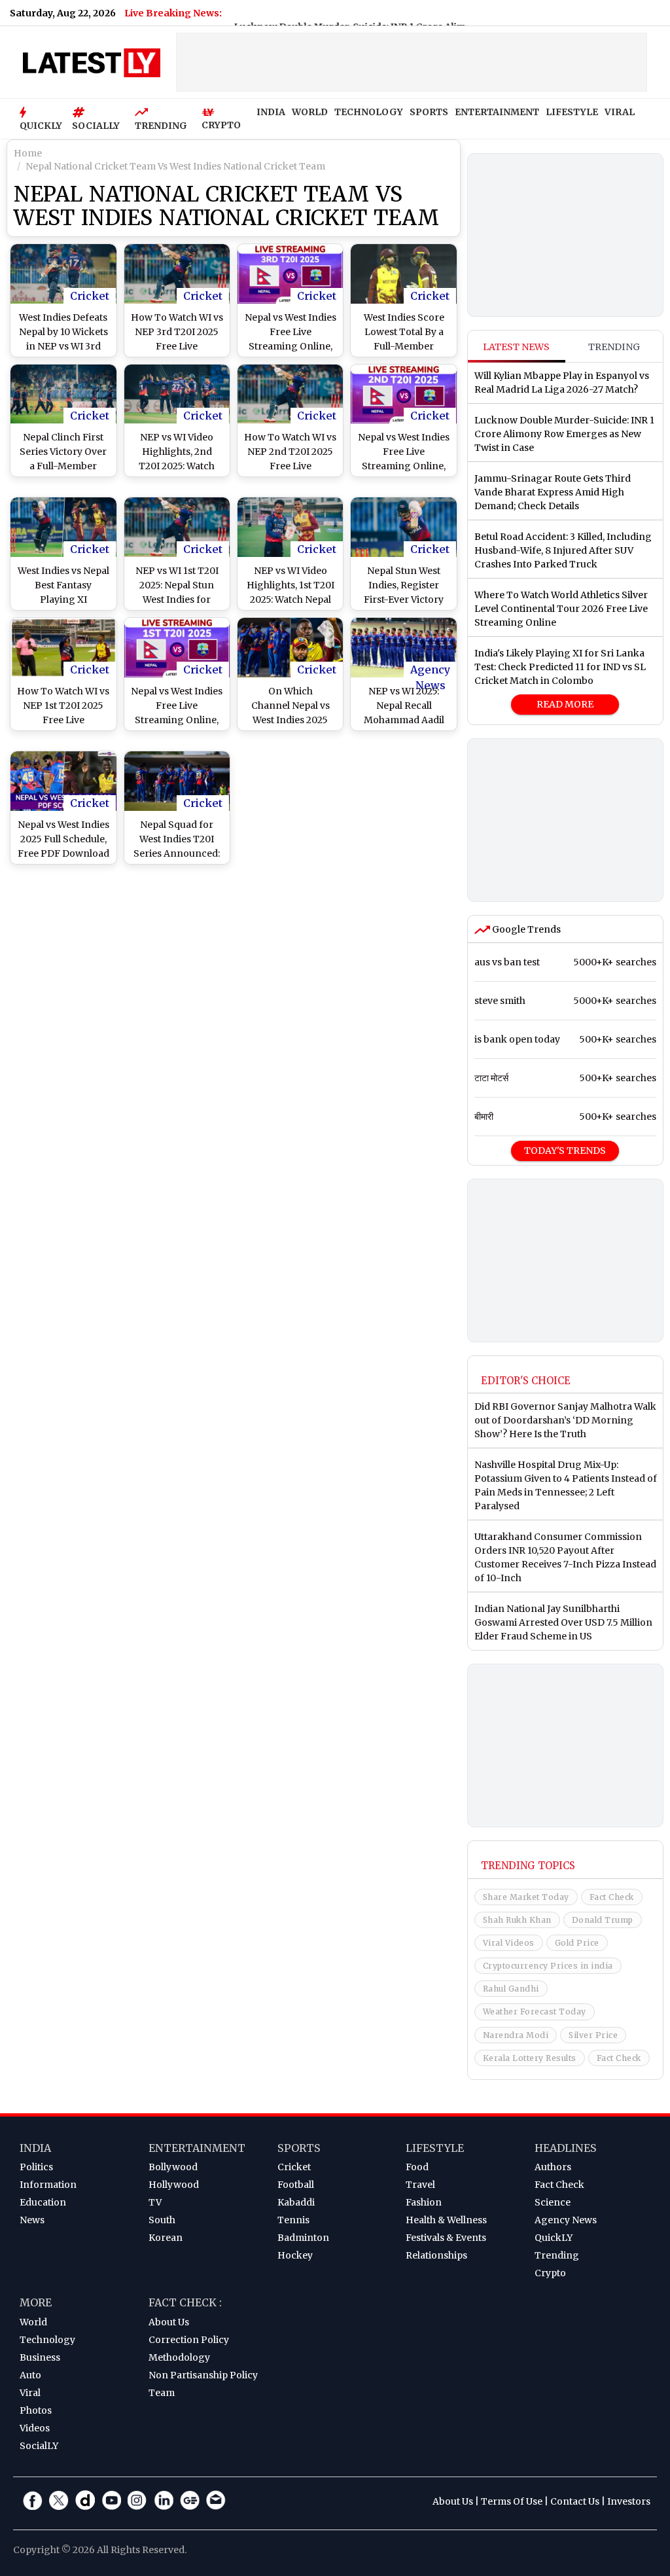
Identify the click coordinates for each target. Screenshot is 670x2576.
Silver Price (593, 2035)
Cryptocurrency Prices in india (548, 1966)
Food (417, 2167)
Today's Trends (565, 1151)
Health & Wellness (446, 2220)
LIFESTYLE (572, 112)
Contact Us (575, 2501)
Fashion (424, 2202)
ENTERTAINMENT (497, 112)
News (32, 2220)
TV (155, 2202)
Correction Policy (189, 2340)
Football (296, 2185)
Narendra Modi (516, 2035)
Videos (35, 2428)
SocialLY (39, 2446)
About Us (169, 2322)
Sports (299, 2148)
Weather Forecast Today (535, 2012)
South (162, 2220)
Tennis (293, 2220)
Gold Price (577, 1943)
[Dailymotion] (85, 2500)
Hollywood (174, 2185)
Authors (553, 2167)
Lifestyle (435, 2148)
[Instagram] (137, 2500)
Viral (30, 2393)
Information (48, 2185)
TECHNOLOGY (369, 112)
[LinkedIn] (164, 2500)
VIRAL (620, 112)
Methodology (179, 2357)
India (35, 2148)
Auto (30, 2375)
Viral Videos (509, 1943)
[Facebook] (33, 2500)
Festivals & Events (446, 2238)
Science (553, 2202)
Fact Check (612, 1897)
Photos (36, 2410)
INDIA (271, 112)
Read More (565, 704)
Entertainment (197, 2148)
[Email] (216, 2500)
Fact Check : (185, 2302)
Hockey (295, 2255)
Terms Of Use (512, 2501)
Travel (420, 2185)
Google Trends (525, 929)
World (33, 2322)
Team (162, 2393)
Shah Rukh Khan (517, 1920)
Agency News (430, 670)
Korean (166, 2238)
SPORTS (429, 112)
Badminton (303, 2238)
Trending (614, 347)
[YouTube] (111, 2500)
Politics (36, 2167)
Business (40, 2357)
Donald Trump (603, 1920)
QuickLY (554, 2238)
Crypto (550, 2273)
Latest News (516, 347)
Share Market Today (526, 1897)
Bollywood (173, 2167)
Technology (47, 2340)
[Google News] (190, 2500)
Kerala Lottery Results (530, 2058)
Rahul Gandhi (511, 1989)
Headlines (566, 2148)
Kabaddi (296, 2202)
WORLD (310, 112)
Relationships (436, 2255)
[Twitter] (59, 2500)
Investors (629, 2501)
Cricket (90, 296)
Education (43, 2202)
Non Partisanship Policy (203, 2375)
